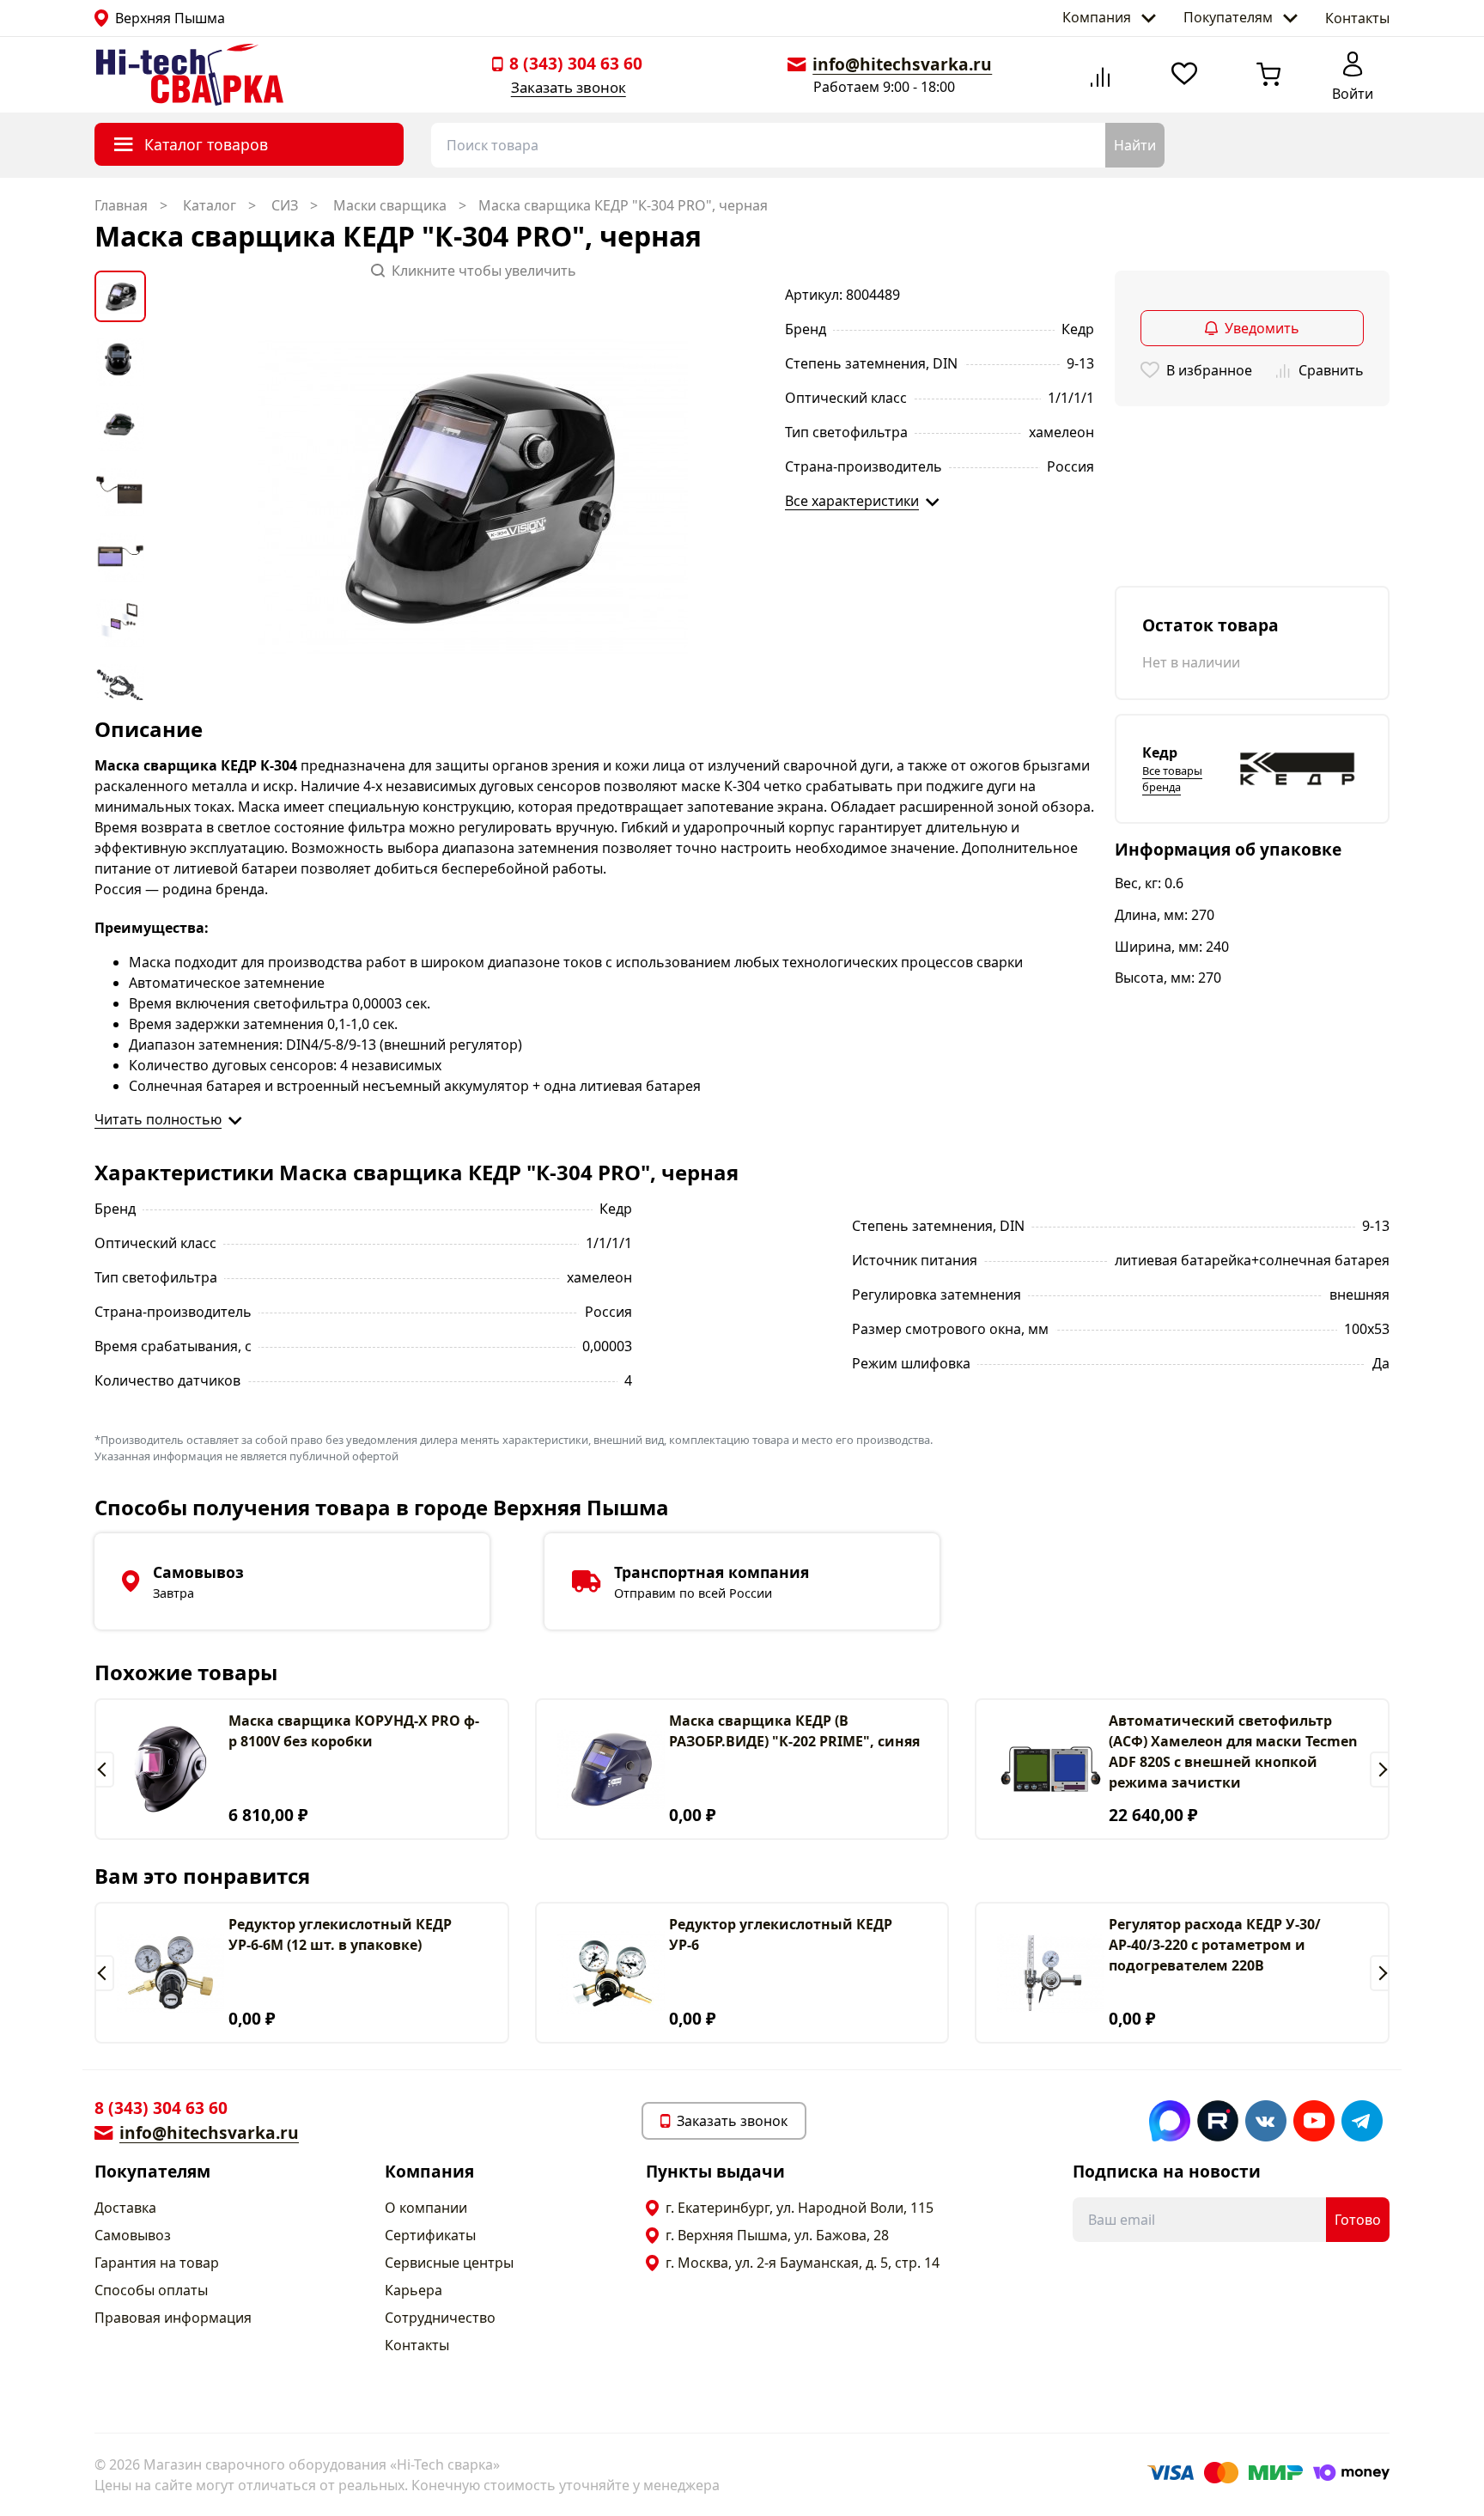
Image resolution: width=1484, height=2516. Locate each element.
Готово (1358, 2220)
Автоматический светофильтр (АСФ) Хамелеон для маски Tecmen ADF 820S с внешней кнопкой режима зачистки (1233, 1751)
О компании (426, 2208)
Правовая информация (173, 2318)
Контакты (1357, 18)
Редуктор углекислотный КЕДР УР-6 (781, 1934)
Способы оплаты (151, 2290)
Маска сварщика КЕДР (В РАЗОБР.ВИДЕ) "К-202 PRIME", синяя (794, 1731)
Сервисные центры (449, 2263)
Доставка (125, 2208)
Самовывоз (133, 2235)
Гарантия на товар (157, 2263)
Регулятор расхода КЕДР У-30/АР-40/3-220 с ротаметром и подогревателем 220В (1215, 1945)
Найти (1135, 145)
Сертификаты (430, 2235)
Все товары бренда (1172, 779)
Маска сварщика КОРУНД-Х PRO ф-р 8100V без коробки (354, 1731)
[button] (104, 1770)
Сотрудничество (440, 2318)
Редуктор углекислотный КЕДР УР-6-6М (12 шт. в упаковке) (340, 1934)
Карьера (414, 2290)
